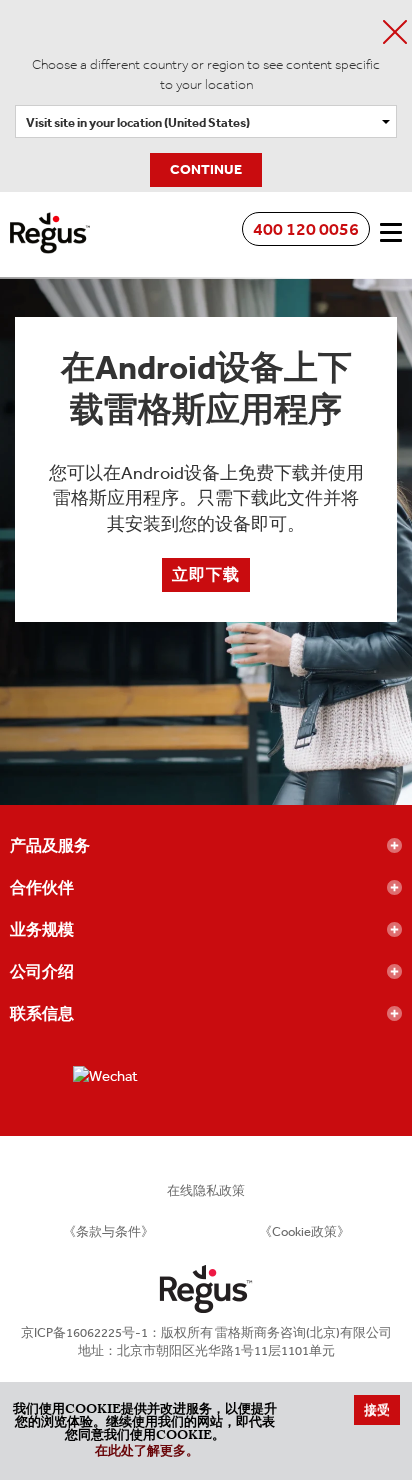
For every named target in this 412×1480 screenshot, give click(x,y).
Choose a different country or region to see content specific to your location (206, 74)
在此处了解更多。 (147, 1453)
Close (395, 32)
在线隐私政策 (206, 1190)
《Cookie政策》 (304, 1231)
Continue (206, 169)
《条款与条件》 (108, 1231)
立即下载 (206, 574)
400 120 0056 (306, 229)
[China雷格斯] (50, 219)
